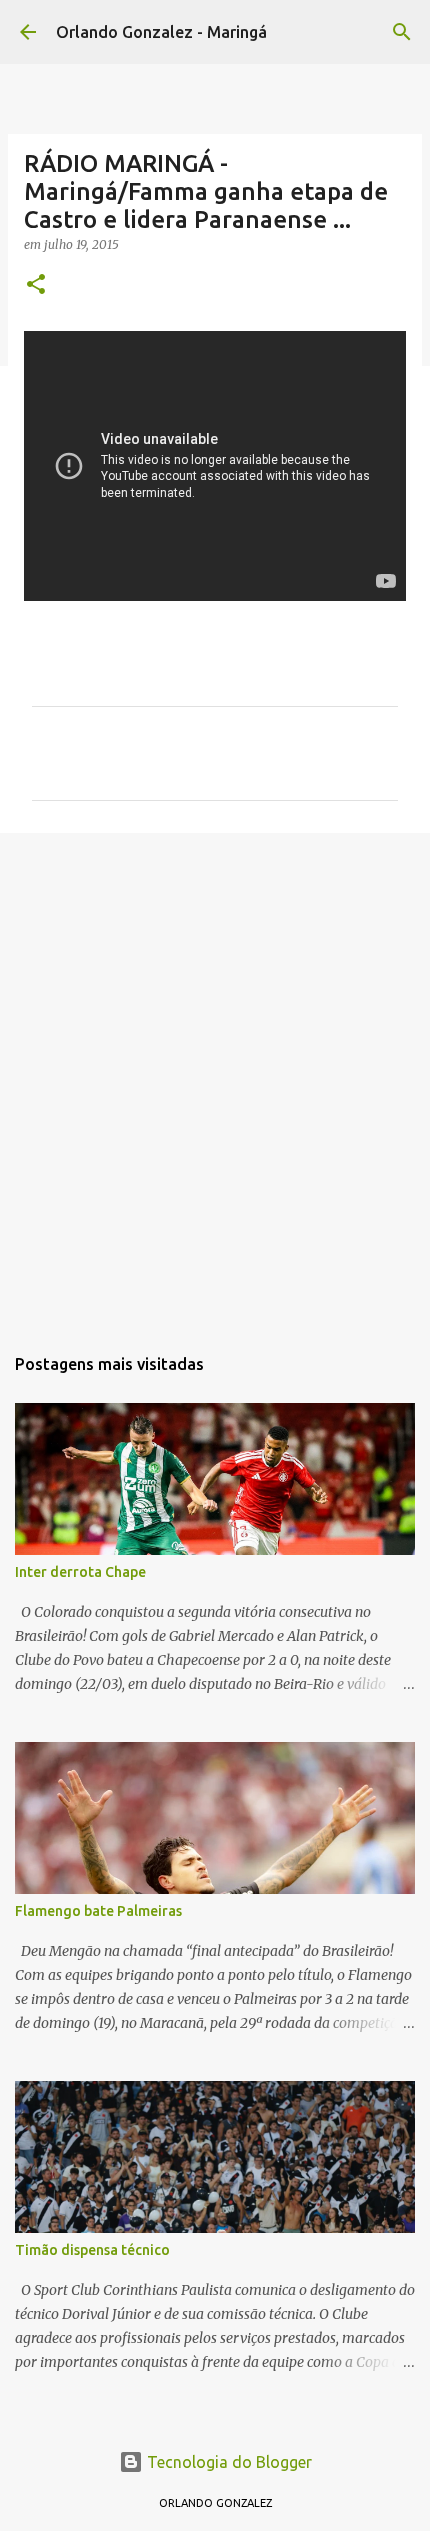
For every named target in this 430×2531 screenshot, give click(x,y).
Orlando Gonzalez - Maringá (161, 32)
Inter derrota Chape (80, 1572)
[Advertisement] (215, 1078)
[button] (36, 285)
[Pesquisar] (402, 32)
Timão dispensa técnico (92, 2250)
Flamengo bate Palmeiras (98, 1911)
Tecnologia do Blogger (227, 2462)
